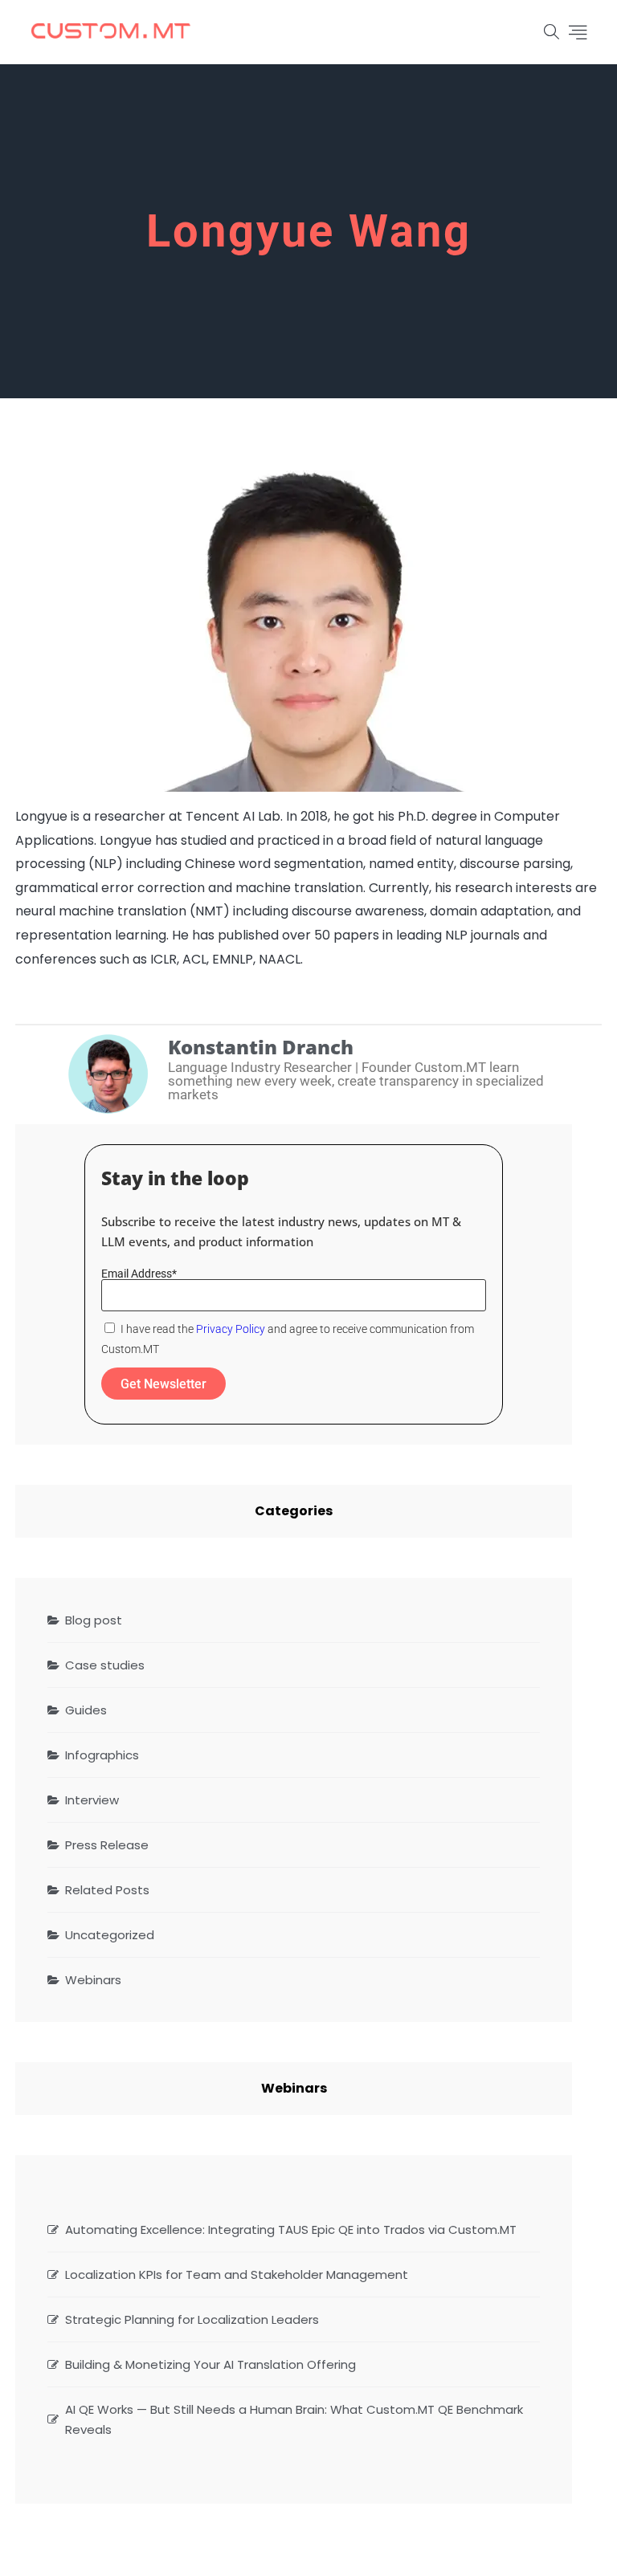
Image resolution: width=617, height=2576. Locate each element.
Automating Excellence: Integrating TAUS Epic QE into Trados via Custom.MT (291, 2230)
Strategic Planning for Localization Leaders (192, 2319)
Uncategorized (110, 1935)
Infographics (102, 1755)
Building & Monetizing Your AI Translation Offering (210, 2364)
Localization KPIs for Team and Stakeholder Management (237, 2274)
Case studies (105, 1665)
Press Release (107, 1845)
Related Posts (107, 1890)
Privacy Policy (231, 1329)
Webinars (93, 1980)
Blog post (94, 1620)
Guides (86, 1710)
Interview (92, 1800)
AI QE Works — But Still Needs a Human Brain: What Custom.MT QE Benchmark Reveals (294, 2419)
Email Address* (139, 1274)
